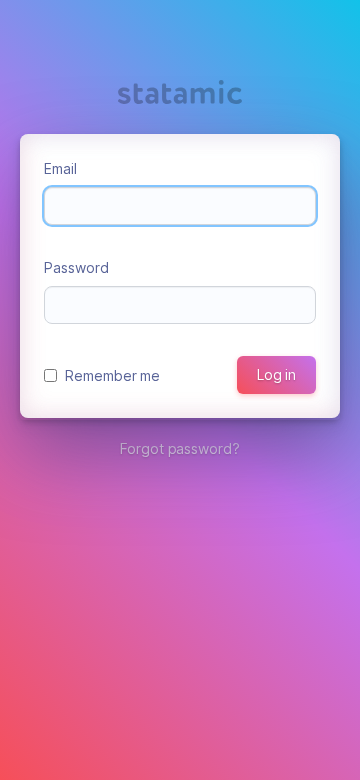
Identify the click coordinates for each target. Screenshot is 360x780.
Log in (276, 374)
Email (60, 168)
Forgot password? (180, 448)
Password (76, 267)
